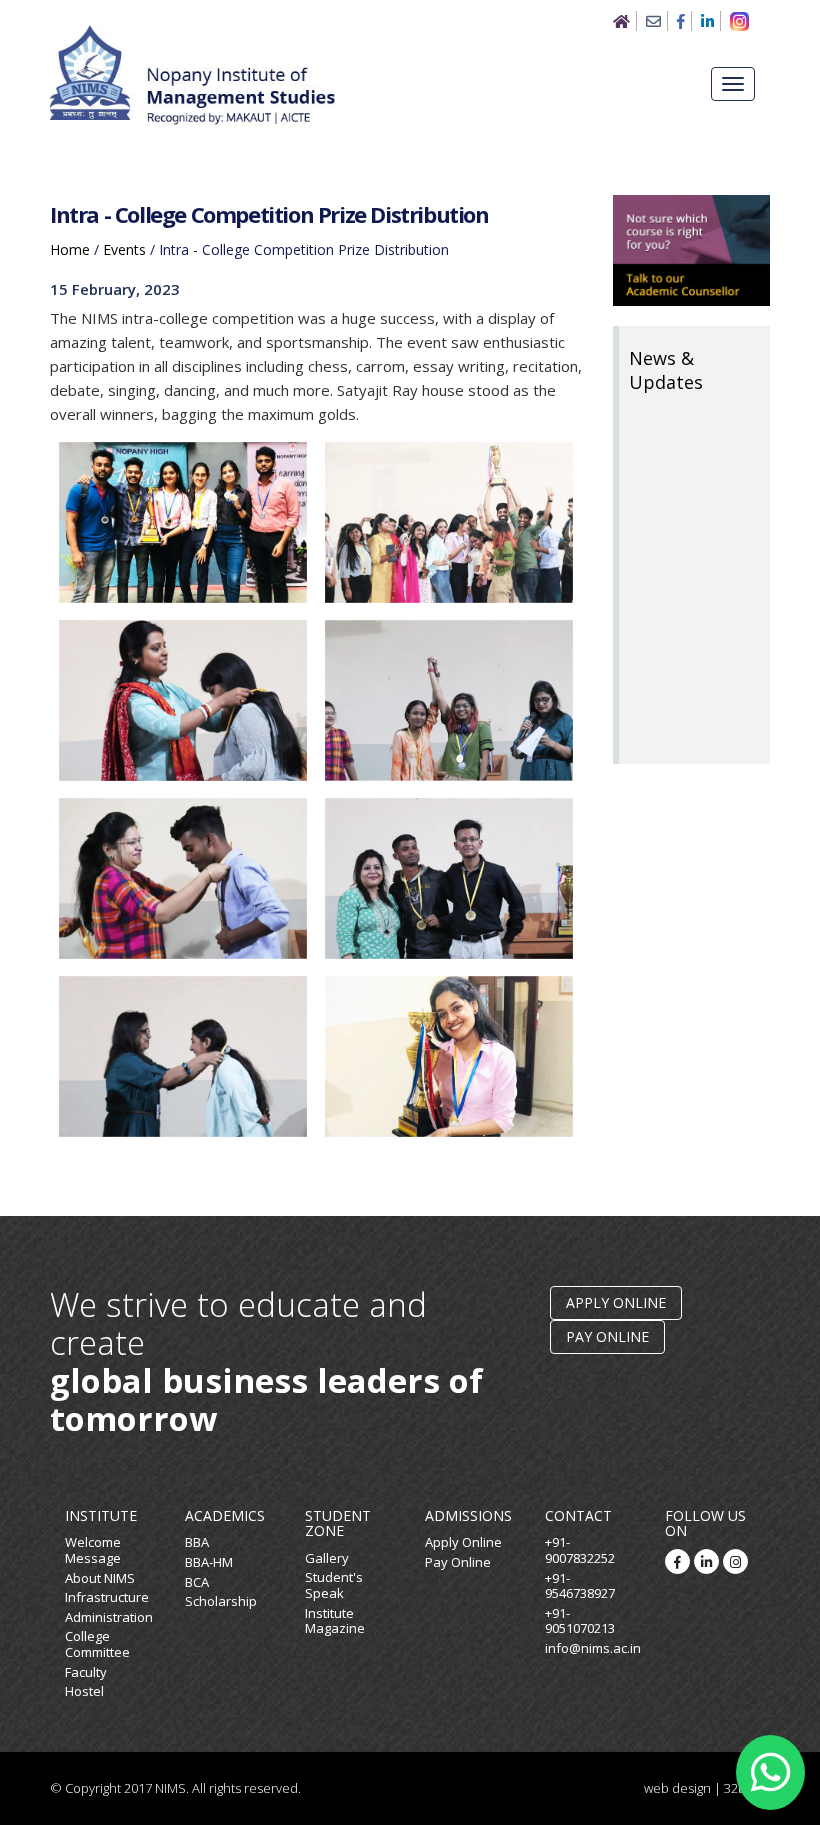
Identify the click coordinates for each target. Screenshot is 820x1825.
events (124, 249)
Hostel (84, 1691)
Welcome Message (93, 1550)
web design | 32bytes (707, 1788)
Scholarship (221, 1601)
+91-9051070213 (580, 1621)
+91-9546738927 (580, 1586)
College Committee (97, 1644)
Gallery (327, 1558)
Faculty (86, 1672)
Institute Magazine (335, 1621)
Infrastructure (107, 1597)
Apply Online (616, 1302)
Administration (109, 1617)
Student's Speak (334, 1585)
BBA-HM (209, 1562)
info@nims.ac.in (593, 1648)
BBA (197, 1542)
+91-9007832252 (580, 1550)
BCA (197, 1582)
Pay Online (607, 1336)
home (70, 249)
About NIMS (100, 1578)
